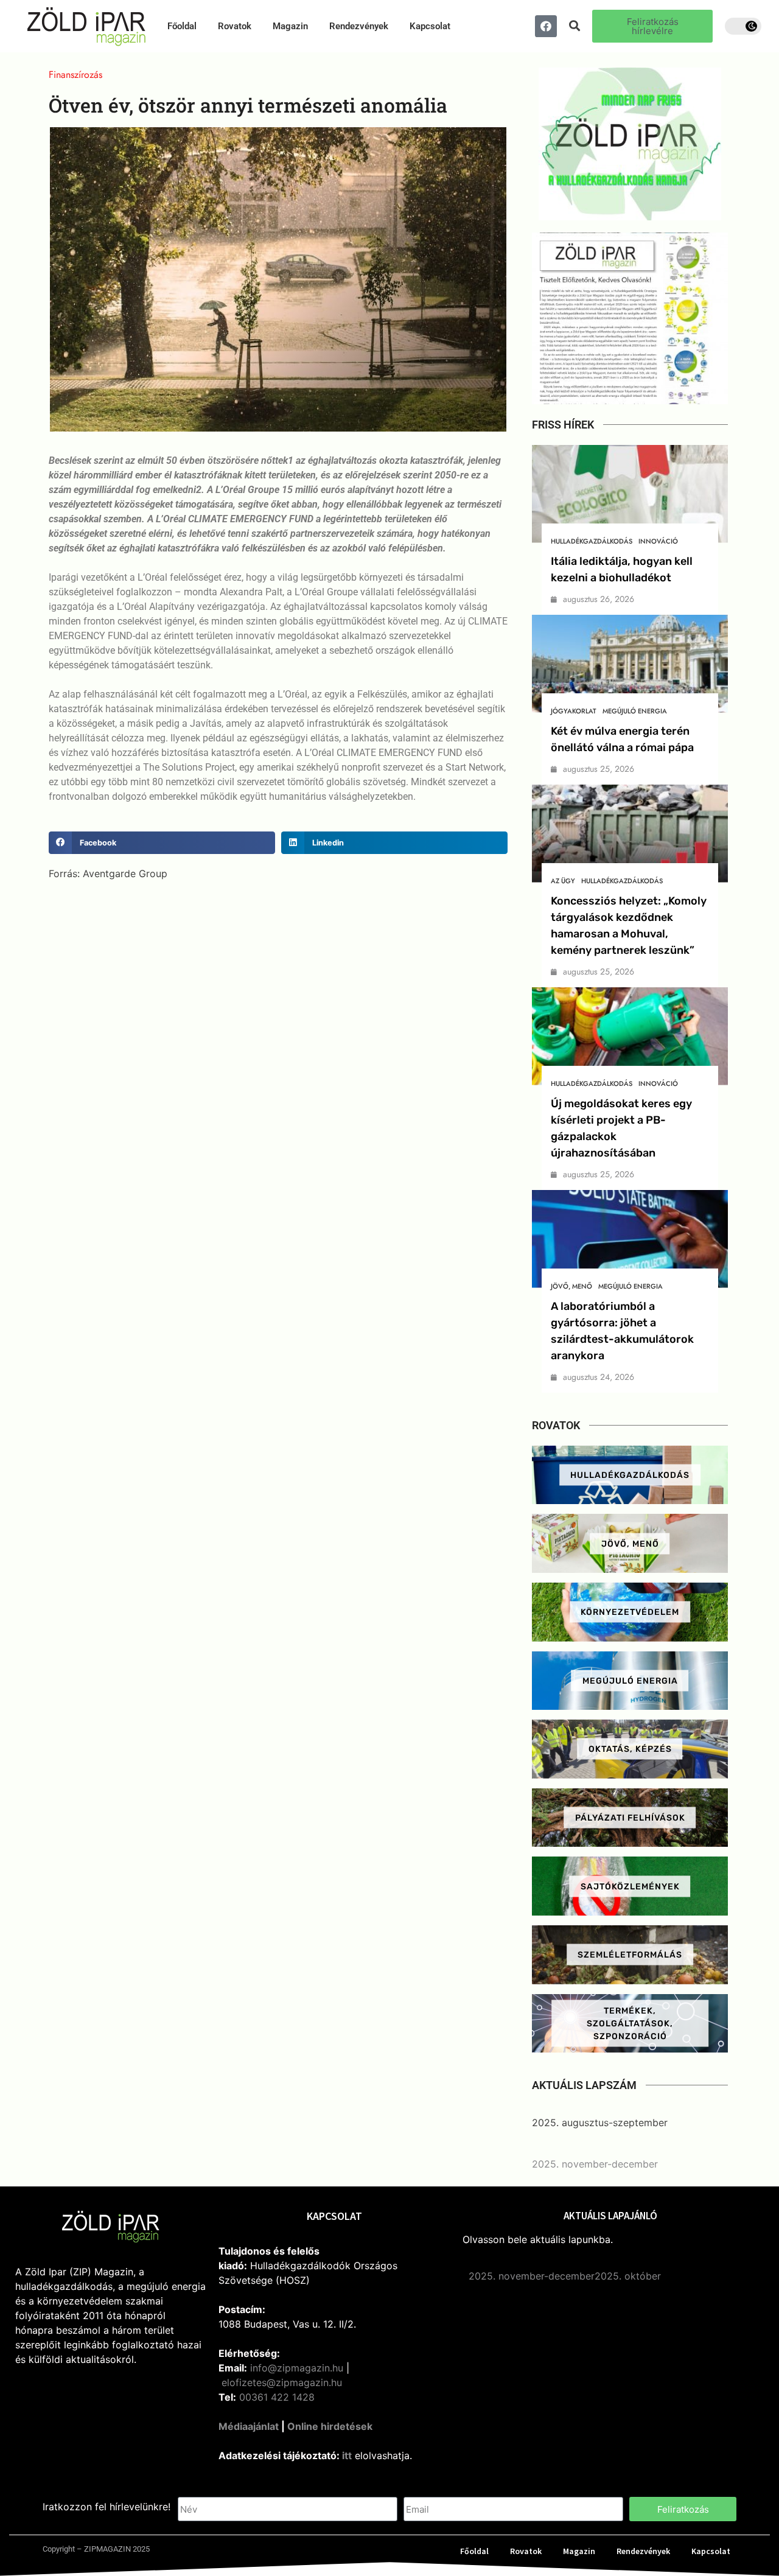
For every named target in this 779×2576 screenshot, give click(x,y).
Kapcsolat (430, 26)
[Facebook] (546, 26)
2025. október (628, 2276)
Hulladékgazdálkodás (592, 541)
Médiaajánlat (249, 2426)
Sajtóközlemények (630, 1886)
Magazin (290, 26)
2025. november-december (595, 2164)
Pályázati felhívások (630, 1818)
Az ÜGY (563, 881)
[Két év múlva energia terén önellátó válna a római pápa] (630, 664)
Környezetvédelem (630, 1612)
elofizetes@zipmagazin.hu (282, 2382)
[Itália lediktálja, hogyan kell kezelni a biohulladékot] (630, 494)
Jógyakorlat (574, 711)
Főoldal (182, 26)
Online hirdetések (330, 2426)
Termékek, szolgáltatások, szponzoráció (630, 2023)
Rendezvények (359, 26)
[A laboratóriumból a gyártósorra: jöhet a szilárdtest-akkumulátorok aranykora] (630, 1239)
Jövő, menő (571, 1286)
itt (347, 2455)
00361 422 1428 (277, 2397)
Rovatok (235, 26)
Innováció (658, 541)
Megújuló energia (635, 711)
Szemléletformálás (630, 1955)
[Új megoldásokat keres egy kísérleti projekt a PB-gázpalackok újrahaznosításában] (630, 1036)
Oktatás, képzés (630, 1749)
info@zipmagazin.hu (297, 2368)
